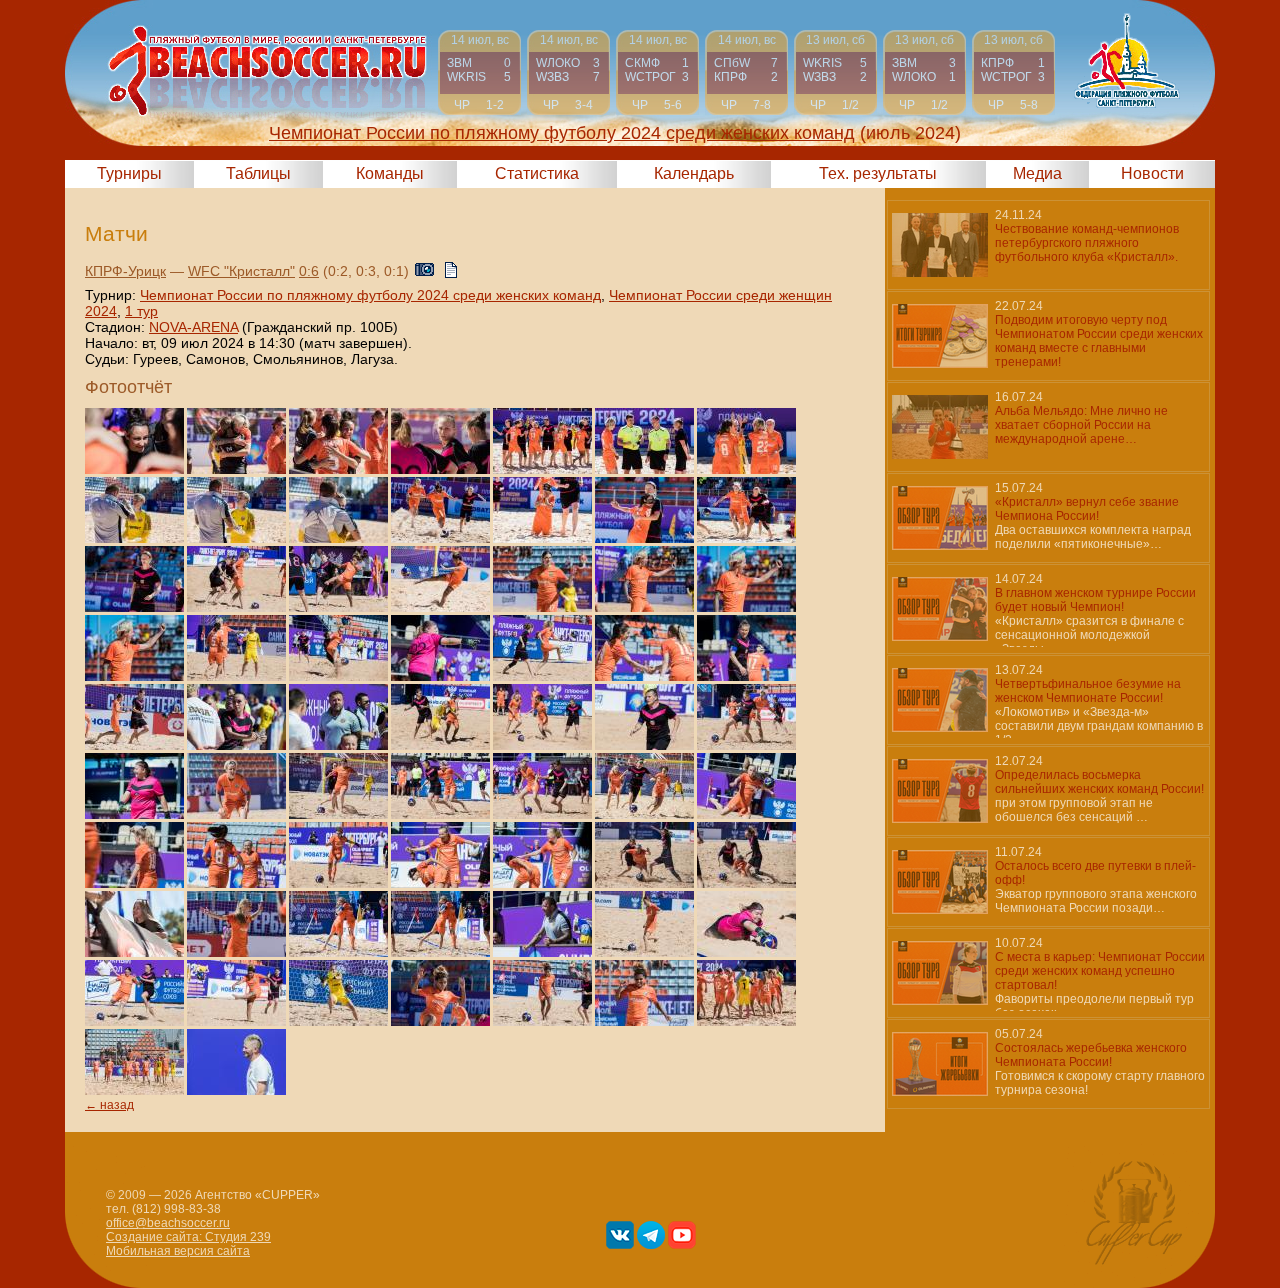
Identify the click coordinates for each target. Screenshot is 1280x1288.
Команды (390, 173)
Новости (1152, 173)
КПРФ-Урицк (125, 271)
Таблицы (258, 173)
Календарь (694, 173)
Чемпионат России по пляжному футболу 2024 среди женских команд (370, 295)
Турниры (129, 173)
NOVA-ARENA (193, 327)
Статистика (537, 173)
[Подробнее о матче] (479, 72)
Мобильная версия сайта (178, 1251)
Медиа (1037, 173)
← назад (109, 1105)
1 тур (141, 311)
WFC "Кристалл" (241, 271)
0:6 (309, 271)
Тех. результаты (878, 173)
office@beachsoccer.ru (168, 1223)
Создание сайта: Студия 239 (188, 1237)
